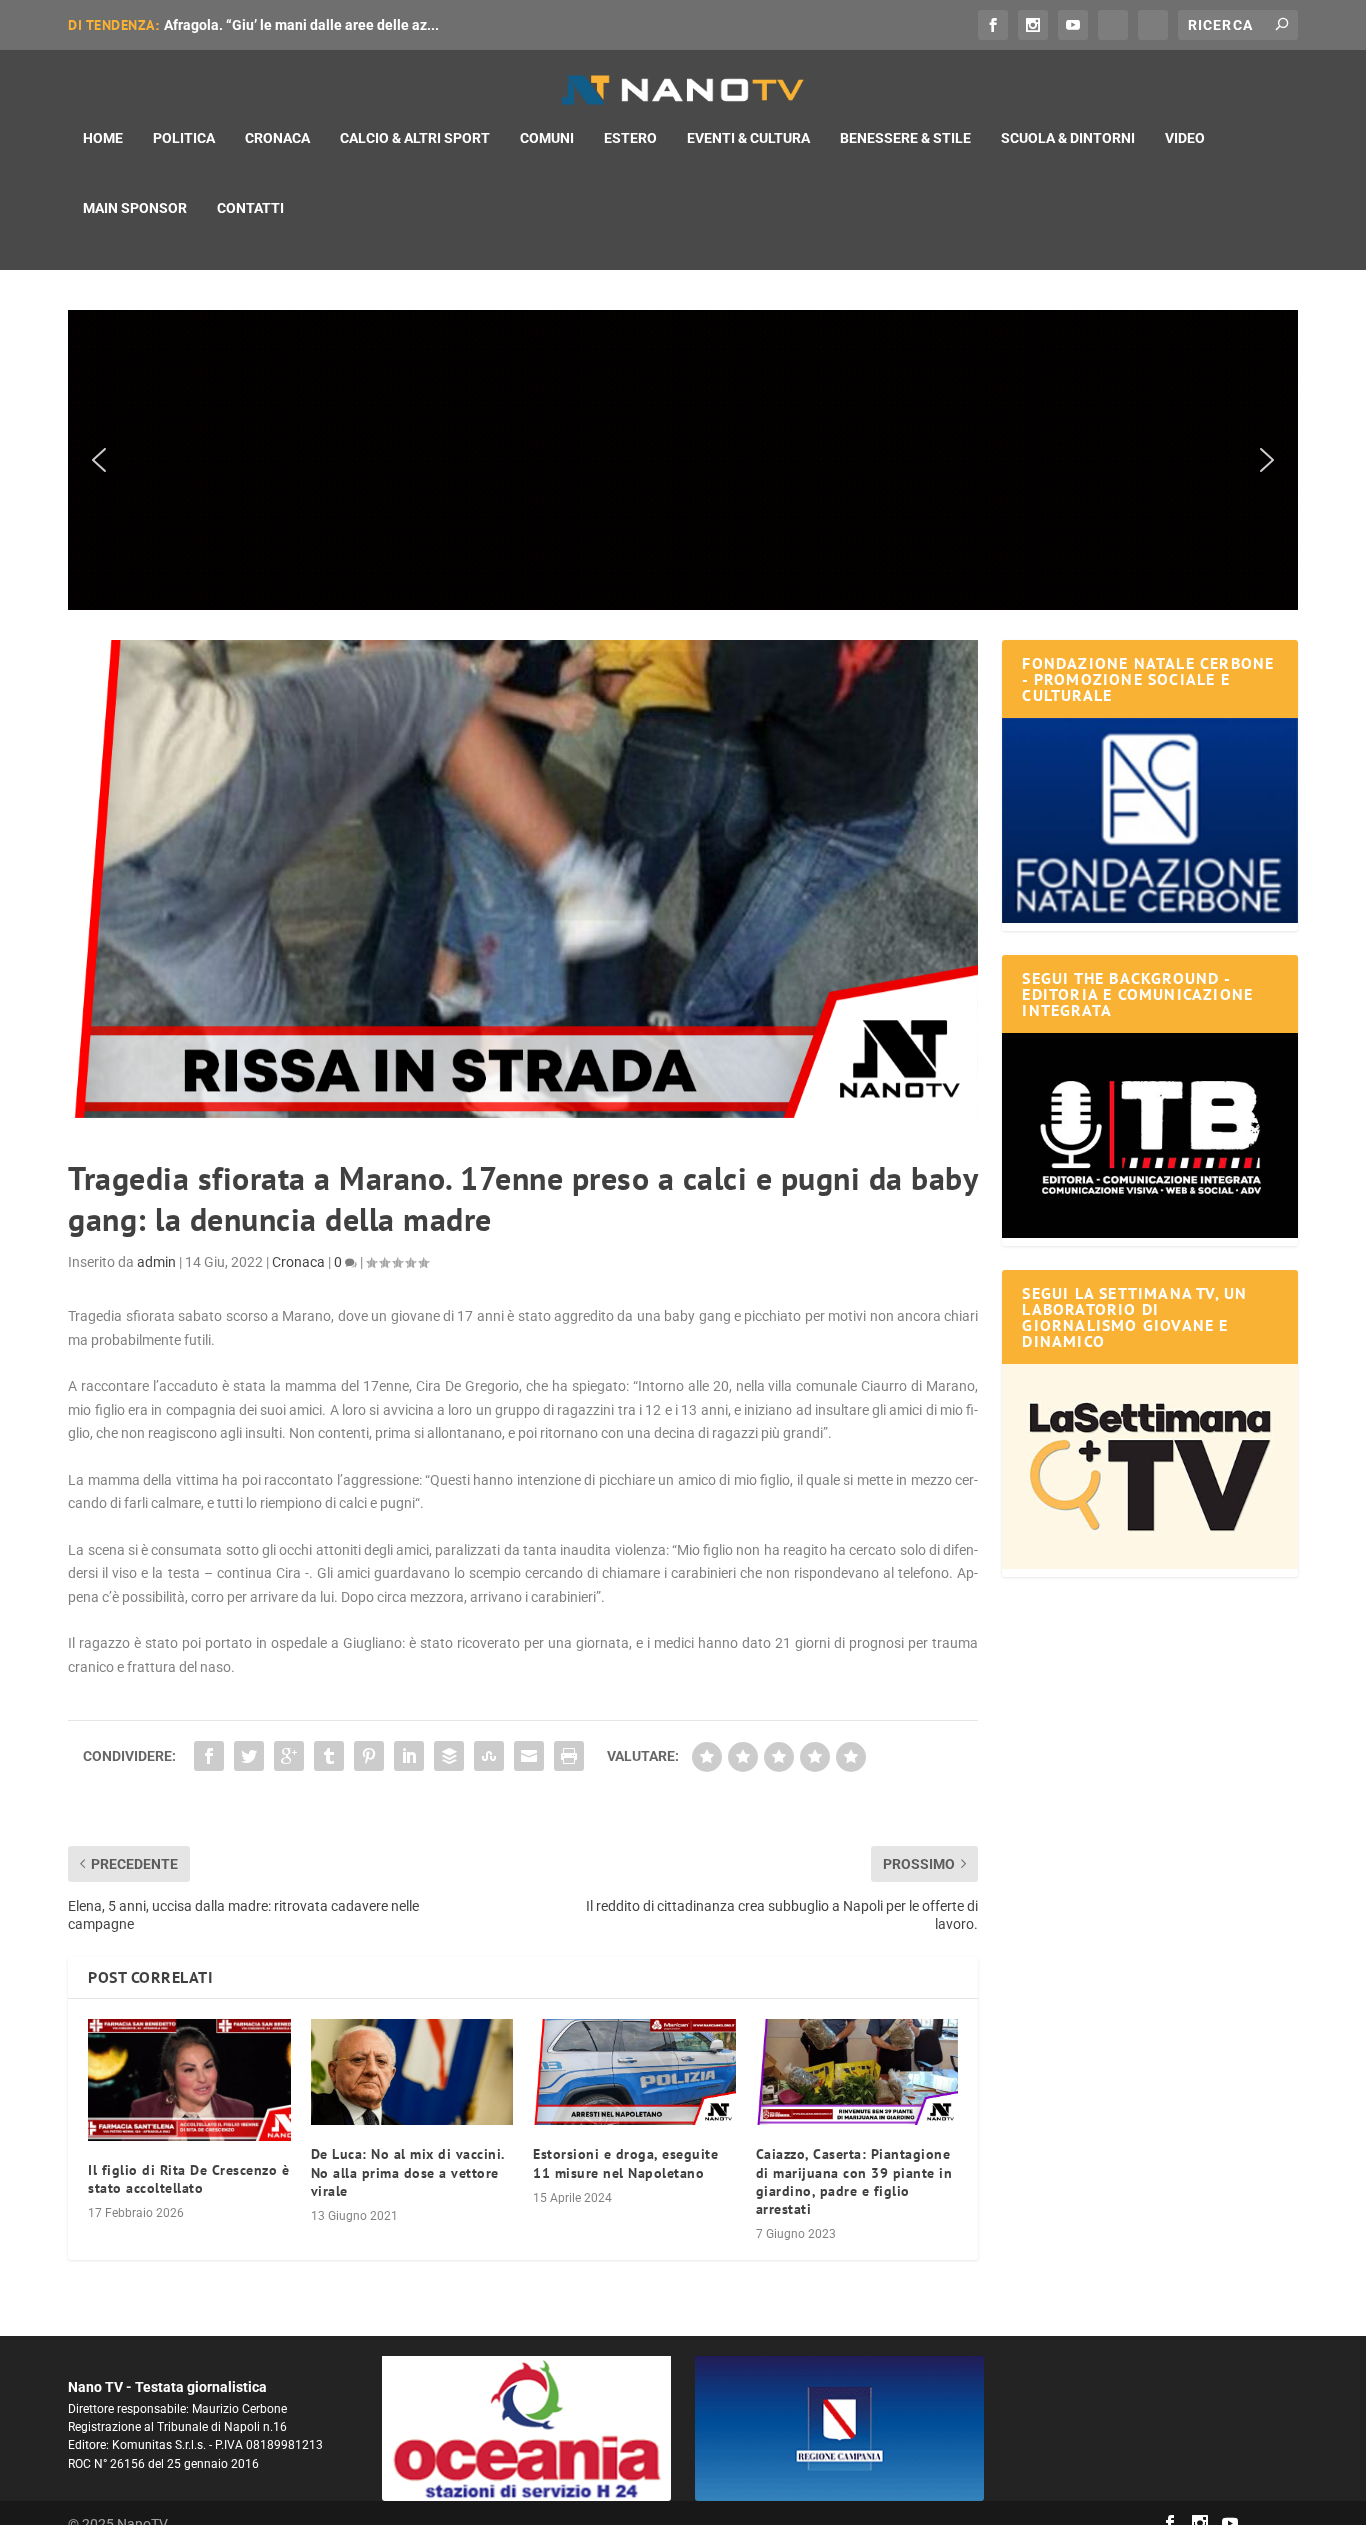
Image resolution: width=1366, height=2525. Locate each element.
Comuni (547, 138)
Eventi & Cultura (748, 138)
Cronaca (277, 138)
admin (156, 1262)
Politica (184, 138)
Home (103, 138)
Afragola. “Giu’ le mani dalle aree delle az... (301, 25)
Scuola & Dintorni (1068, 138)
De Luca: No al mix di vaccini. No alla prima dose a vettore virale (407, 2172)
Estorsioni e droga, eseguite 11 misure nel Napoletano (625, 2163)
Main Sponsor (135, 208)
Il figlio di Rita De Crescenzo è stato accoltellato (188, 2179)
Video (1185, 138)
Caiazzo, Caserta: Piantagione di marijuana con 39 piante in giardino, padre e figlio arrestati (854, 2181)
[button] (682, 460)
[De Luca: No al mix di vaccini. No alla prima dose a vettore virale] (412, 2072)
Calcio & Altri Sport (415, 138)
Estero (630, 138)
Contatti (250, 208)
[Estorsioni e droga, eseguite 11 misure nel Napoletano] (634, 2072)
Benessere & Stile (905, 138)
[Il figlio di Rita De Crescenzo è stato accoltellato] (189, 2080)
